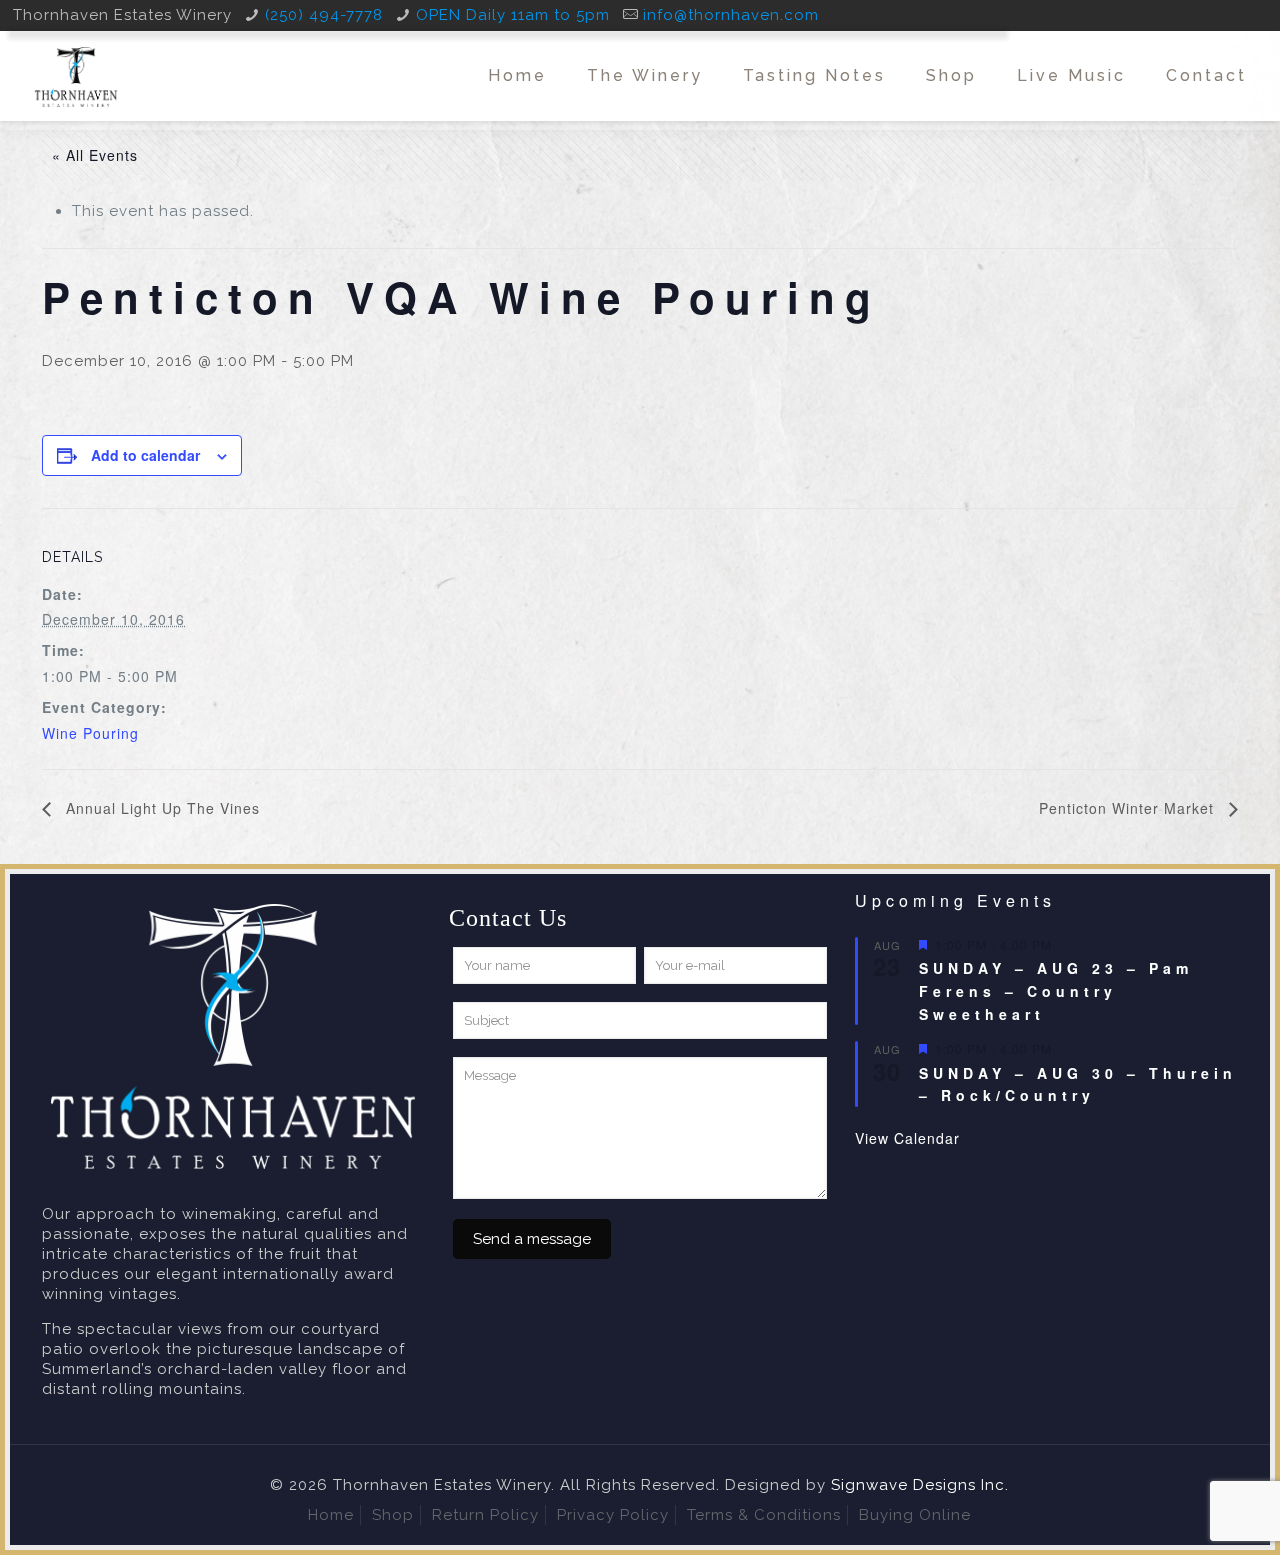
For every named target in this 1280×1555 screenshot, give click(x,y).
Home (331, 1515)
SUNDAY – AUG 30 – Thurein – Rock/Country (1078, 1084)
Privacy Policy (613, 1515)
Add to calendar (145, 455)
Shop (393, 1515)
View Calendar (907, 1138)
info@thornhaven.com (731, 15)
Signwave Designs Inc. (920, 1485)
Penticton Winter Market (1129, 808)
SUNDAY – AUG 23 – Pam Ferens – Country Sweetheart (1056, 990)
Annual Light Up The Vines (160, 808)
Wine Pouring (90, 733)
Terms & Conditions (764, 1515)
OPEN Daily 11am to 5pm (513, 15)
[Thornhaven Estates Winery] (76, 76)
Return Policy (485, 1515)
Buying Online (915, 1515)
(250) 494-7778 (324, 15)
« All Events (95, 155)
